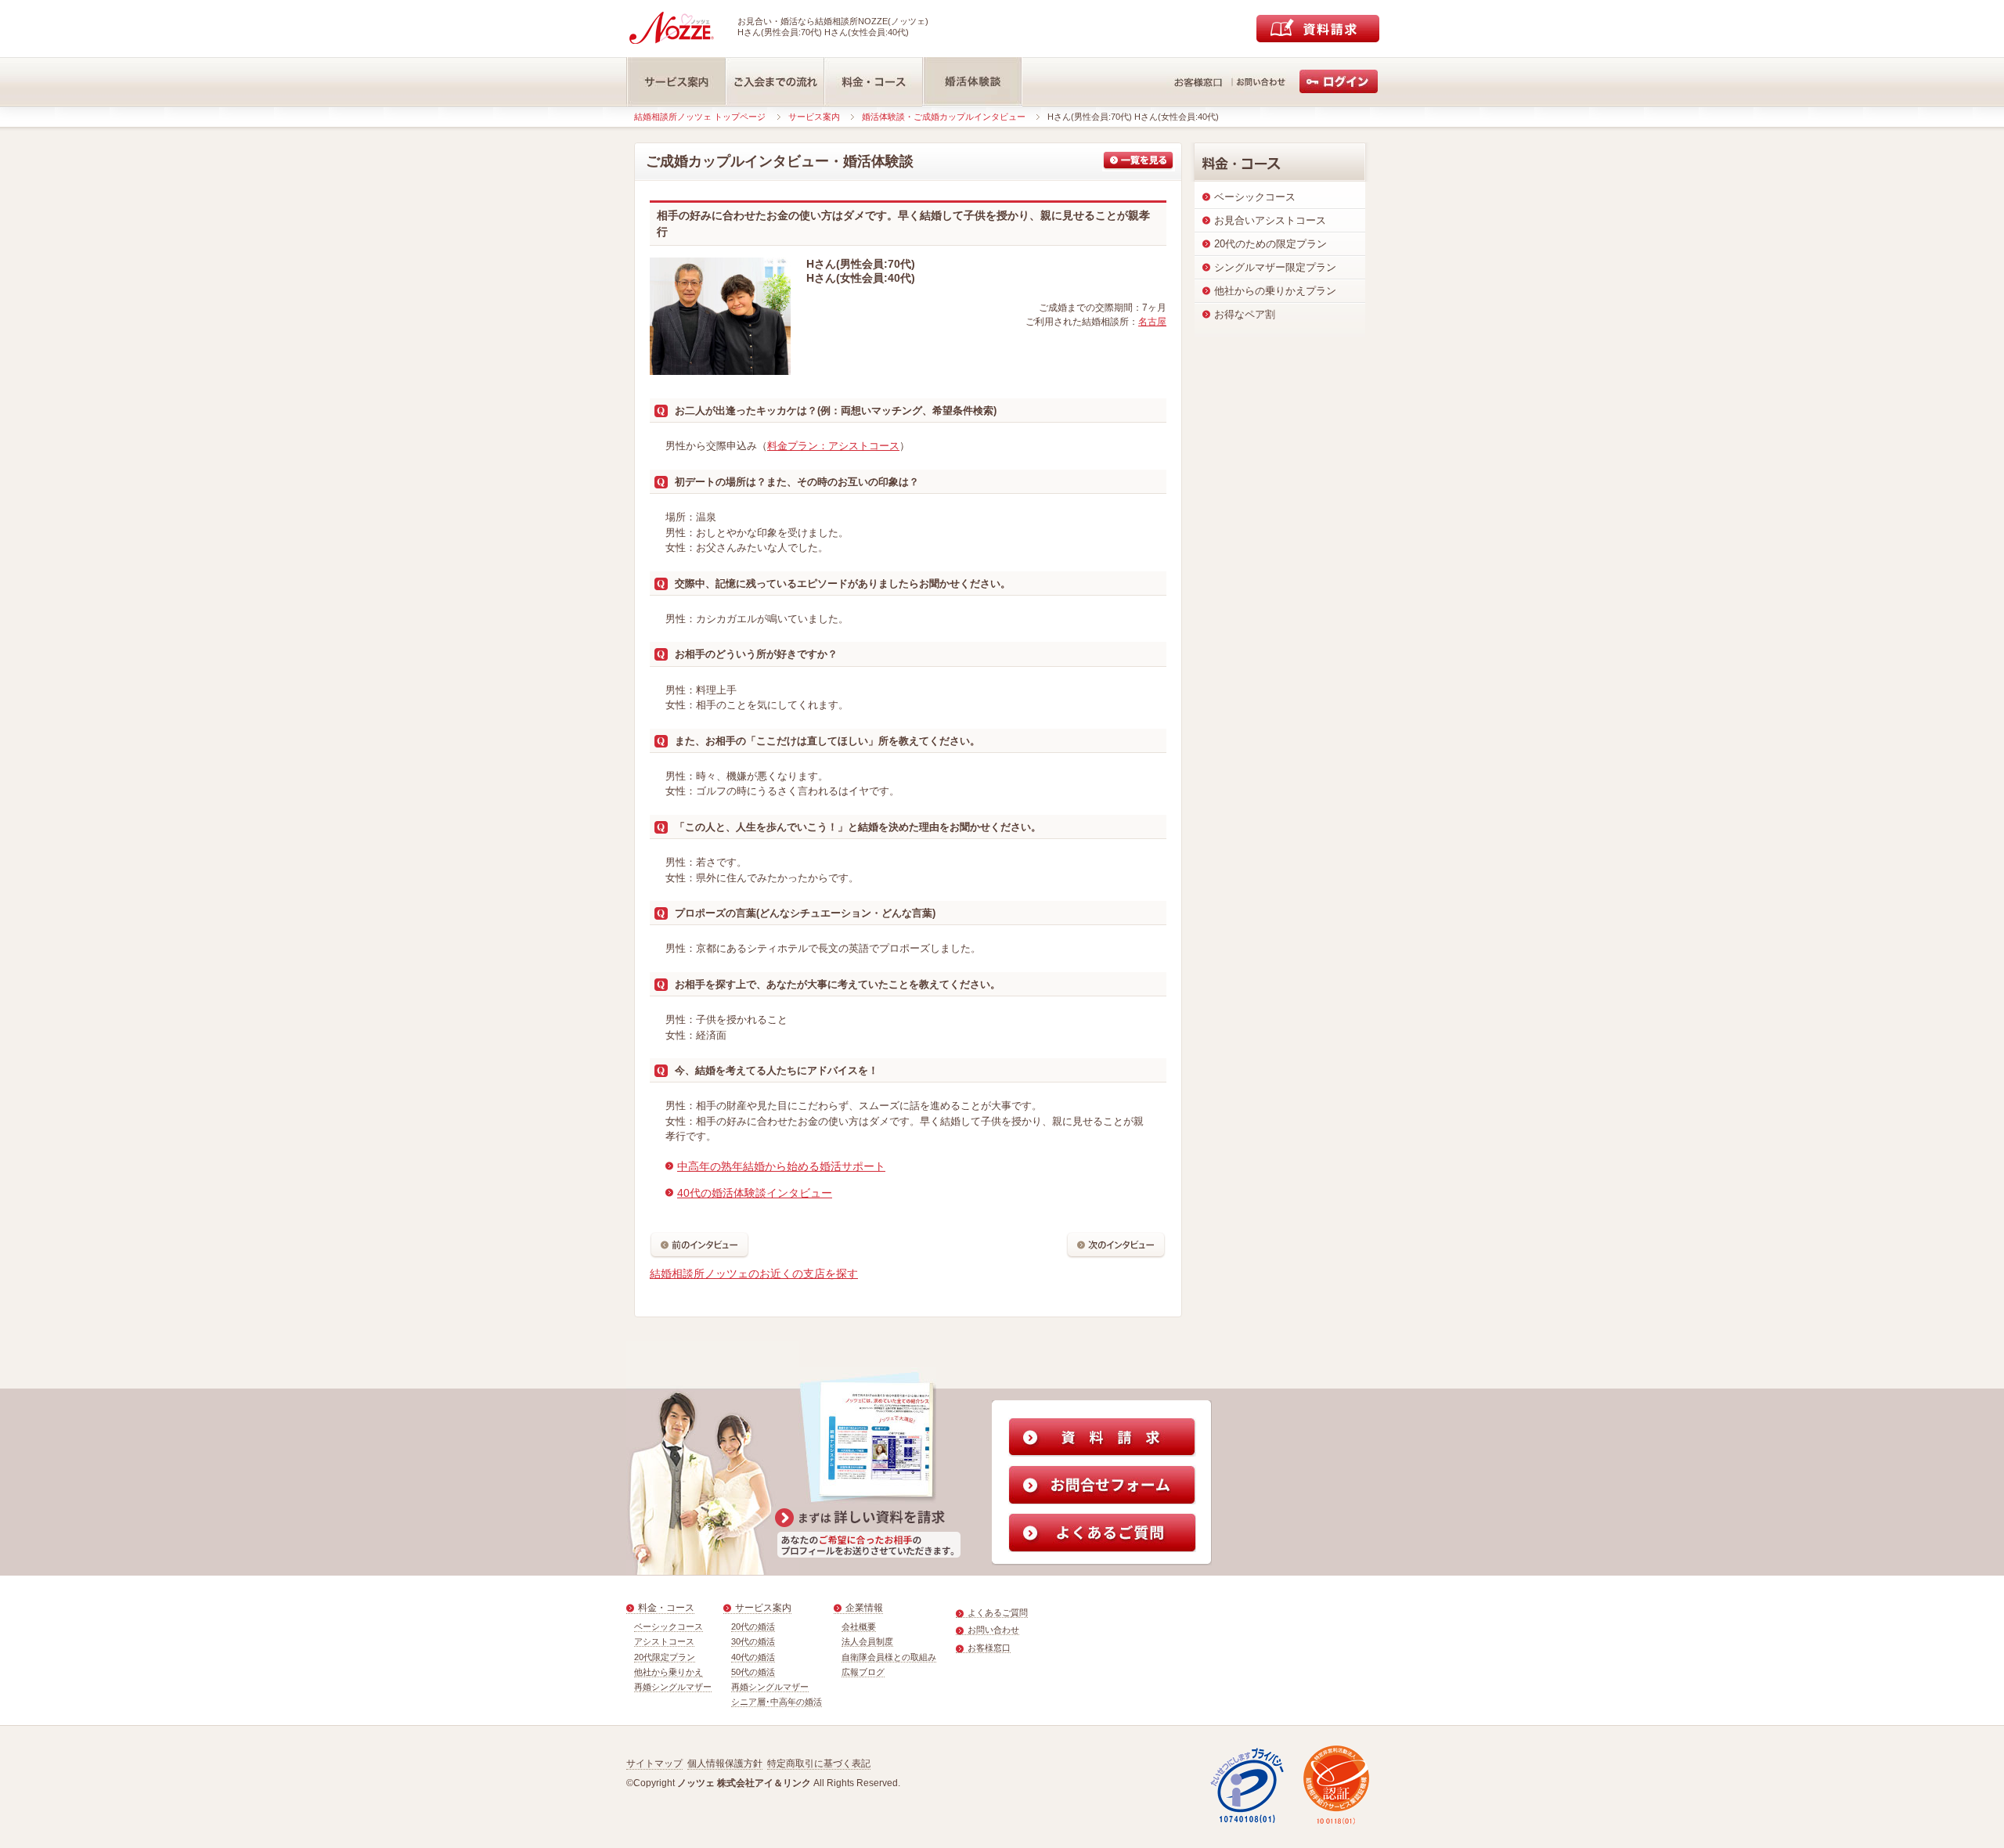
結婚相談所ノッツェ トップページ (700, 117)
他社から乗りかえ (669, 1672)
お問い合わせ (993, 1630)
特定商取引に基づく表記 (819, 1763)
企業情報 (864, 1608)
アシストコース (664, 1641)
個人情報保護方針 (725, 1763)
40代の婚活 (753, 1657)
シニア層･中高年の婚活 (777, 1702)
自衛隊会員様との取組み (889, 1657)
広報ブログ (863, 1672)
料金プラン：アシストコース (833, 446)
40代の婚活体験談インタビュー (755, 1193)
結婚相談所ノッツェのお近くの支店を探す (754, 1273)
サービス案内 (814, 117)
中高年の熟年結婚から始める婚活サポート (781, 1166)
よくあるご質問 (998, 1612)
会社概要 (859, 1626)
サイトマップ (654, 1763)
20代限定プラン (665, 1657)
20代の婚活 (753, 1626)
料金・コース (666, 1608)
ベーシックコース (669, 1626)
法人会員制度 (867, 1641)
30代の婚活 (753, 1641)
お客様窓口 (989, 1648)
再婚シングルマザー (673, 1687)
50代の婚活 (753, 1672)
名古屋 (1152, 322)
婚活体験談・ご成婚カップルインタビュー (944, 117)
